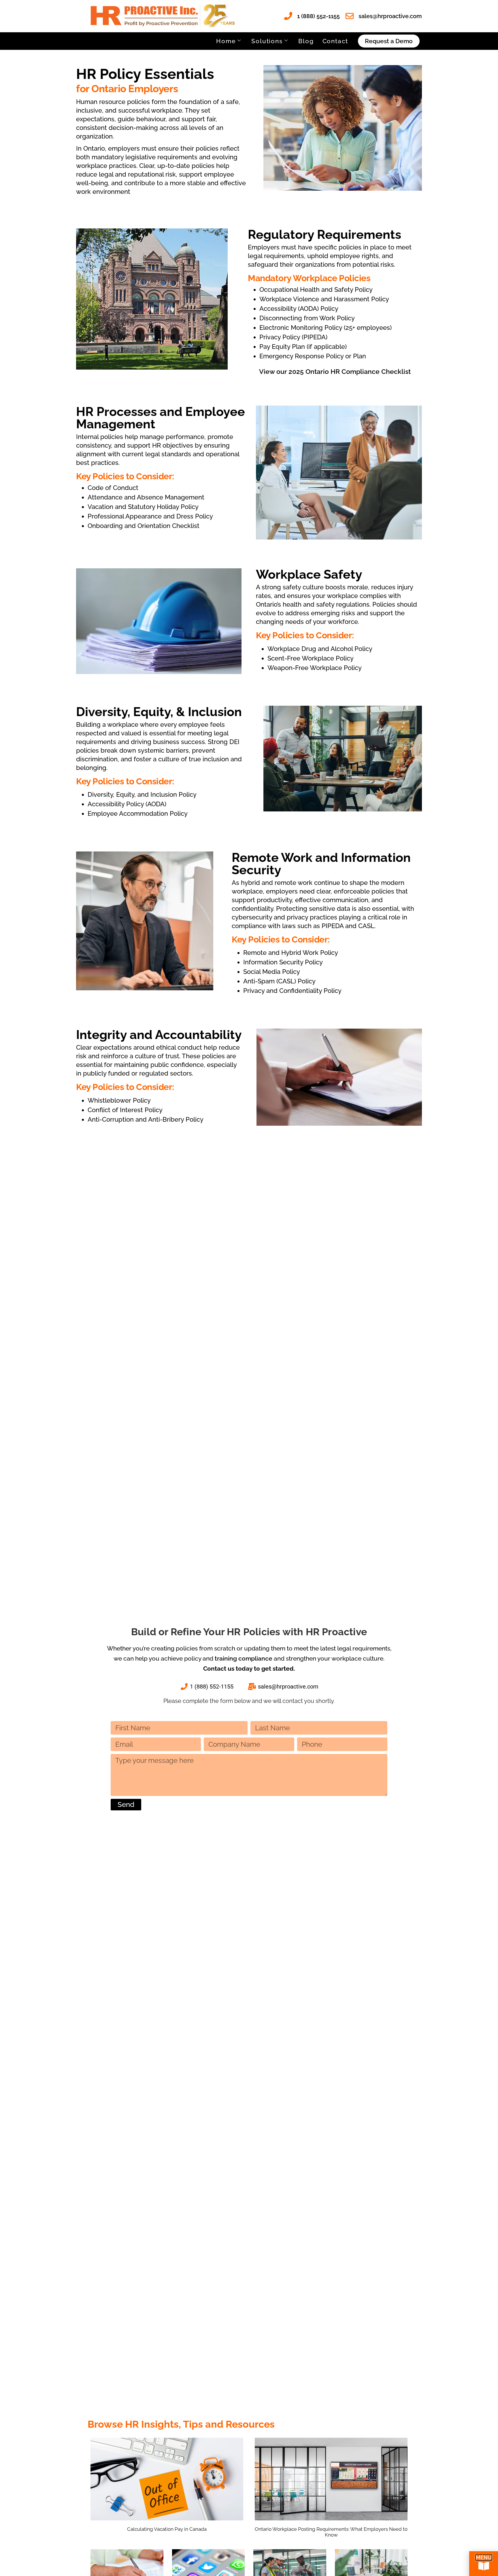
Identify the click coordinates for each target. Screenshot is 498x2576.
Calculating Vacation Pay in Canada (167, 2529)
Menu (484, 2557)
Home (226, 41)
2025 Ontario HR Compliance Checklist (350, 371)
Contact (335, 41)
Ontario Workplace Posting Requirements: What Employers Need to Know (331, 2532)
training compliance (244, 1658)
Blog (306, 41)
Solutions (267, 41)
